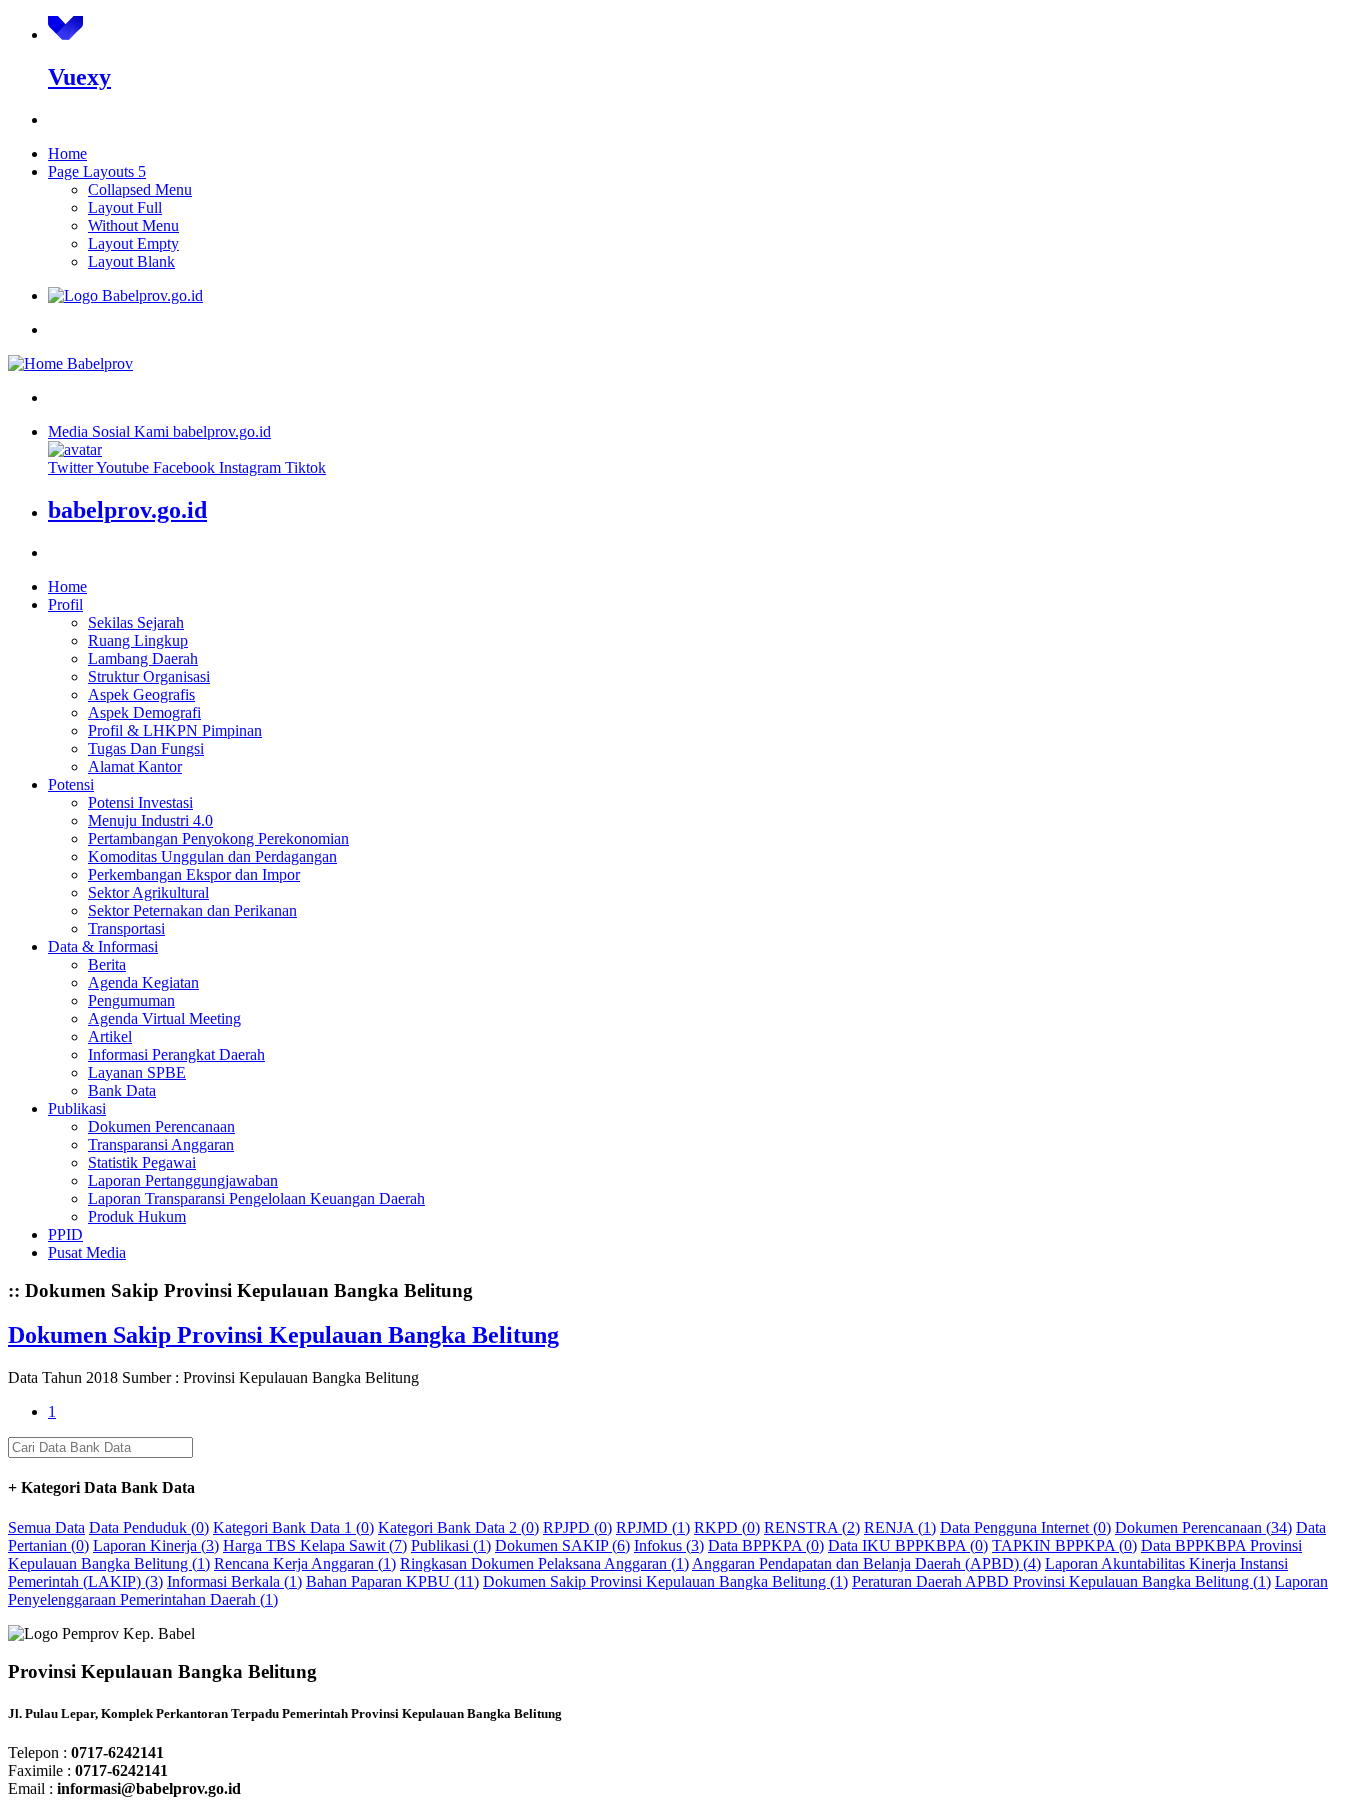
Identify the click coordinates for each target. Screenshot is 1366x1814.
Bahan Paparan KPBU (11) (392, 1581)
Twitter (72, 467)
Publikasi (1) (451, 1545)
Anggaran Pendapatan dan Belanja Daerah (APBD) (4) (866, 1563)
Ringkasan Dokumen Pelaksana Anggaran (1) (544, 1563)
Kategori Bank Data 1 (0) (293, 1527)
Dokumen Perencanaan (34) (1203, 1527)
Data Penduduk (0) (149, 1527)
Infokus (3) (669, 1545)
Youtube (124, 467)
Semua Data (46, 1527)
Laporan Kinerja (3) (156, 1545)
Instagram (252, 467)
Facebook (186, 467)
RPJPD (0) (577, 1527)
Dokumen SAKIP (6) (562, 1545)
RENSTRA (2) (812, 1527)
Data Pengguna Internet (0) (1025, 1527)
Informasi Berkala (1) (234, 1581)
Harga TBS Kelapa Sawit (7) (315, 1545)
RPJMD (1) (653, 1527)
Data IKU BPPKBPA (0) (908, 1545)
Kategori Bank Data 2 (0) (458, 1527)
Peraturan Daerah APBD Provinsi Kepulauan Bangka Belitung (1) (1061, 1581)
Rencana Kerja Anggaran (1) (305, 1563)
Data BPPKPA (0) (766, 1545)
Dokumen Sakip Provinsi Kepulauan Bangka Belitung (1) (665, 1581)
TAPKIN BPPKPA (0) (1064, 1545)
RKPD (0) (727, 1527)
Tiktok (305, 467)
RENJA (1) (900, 1527)
